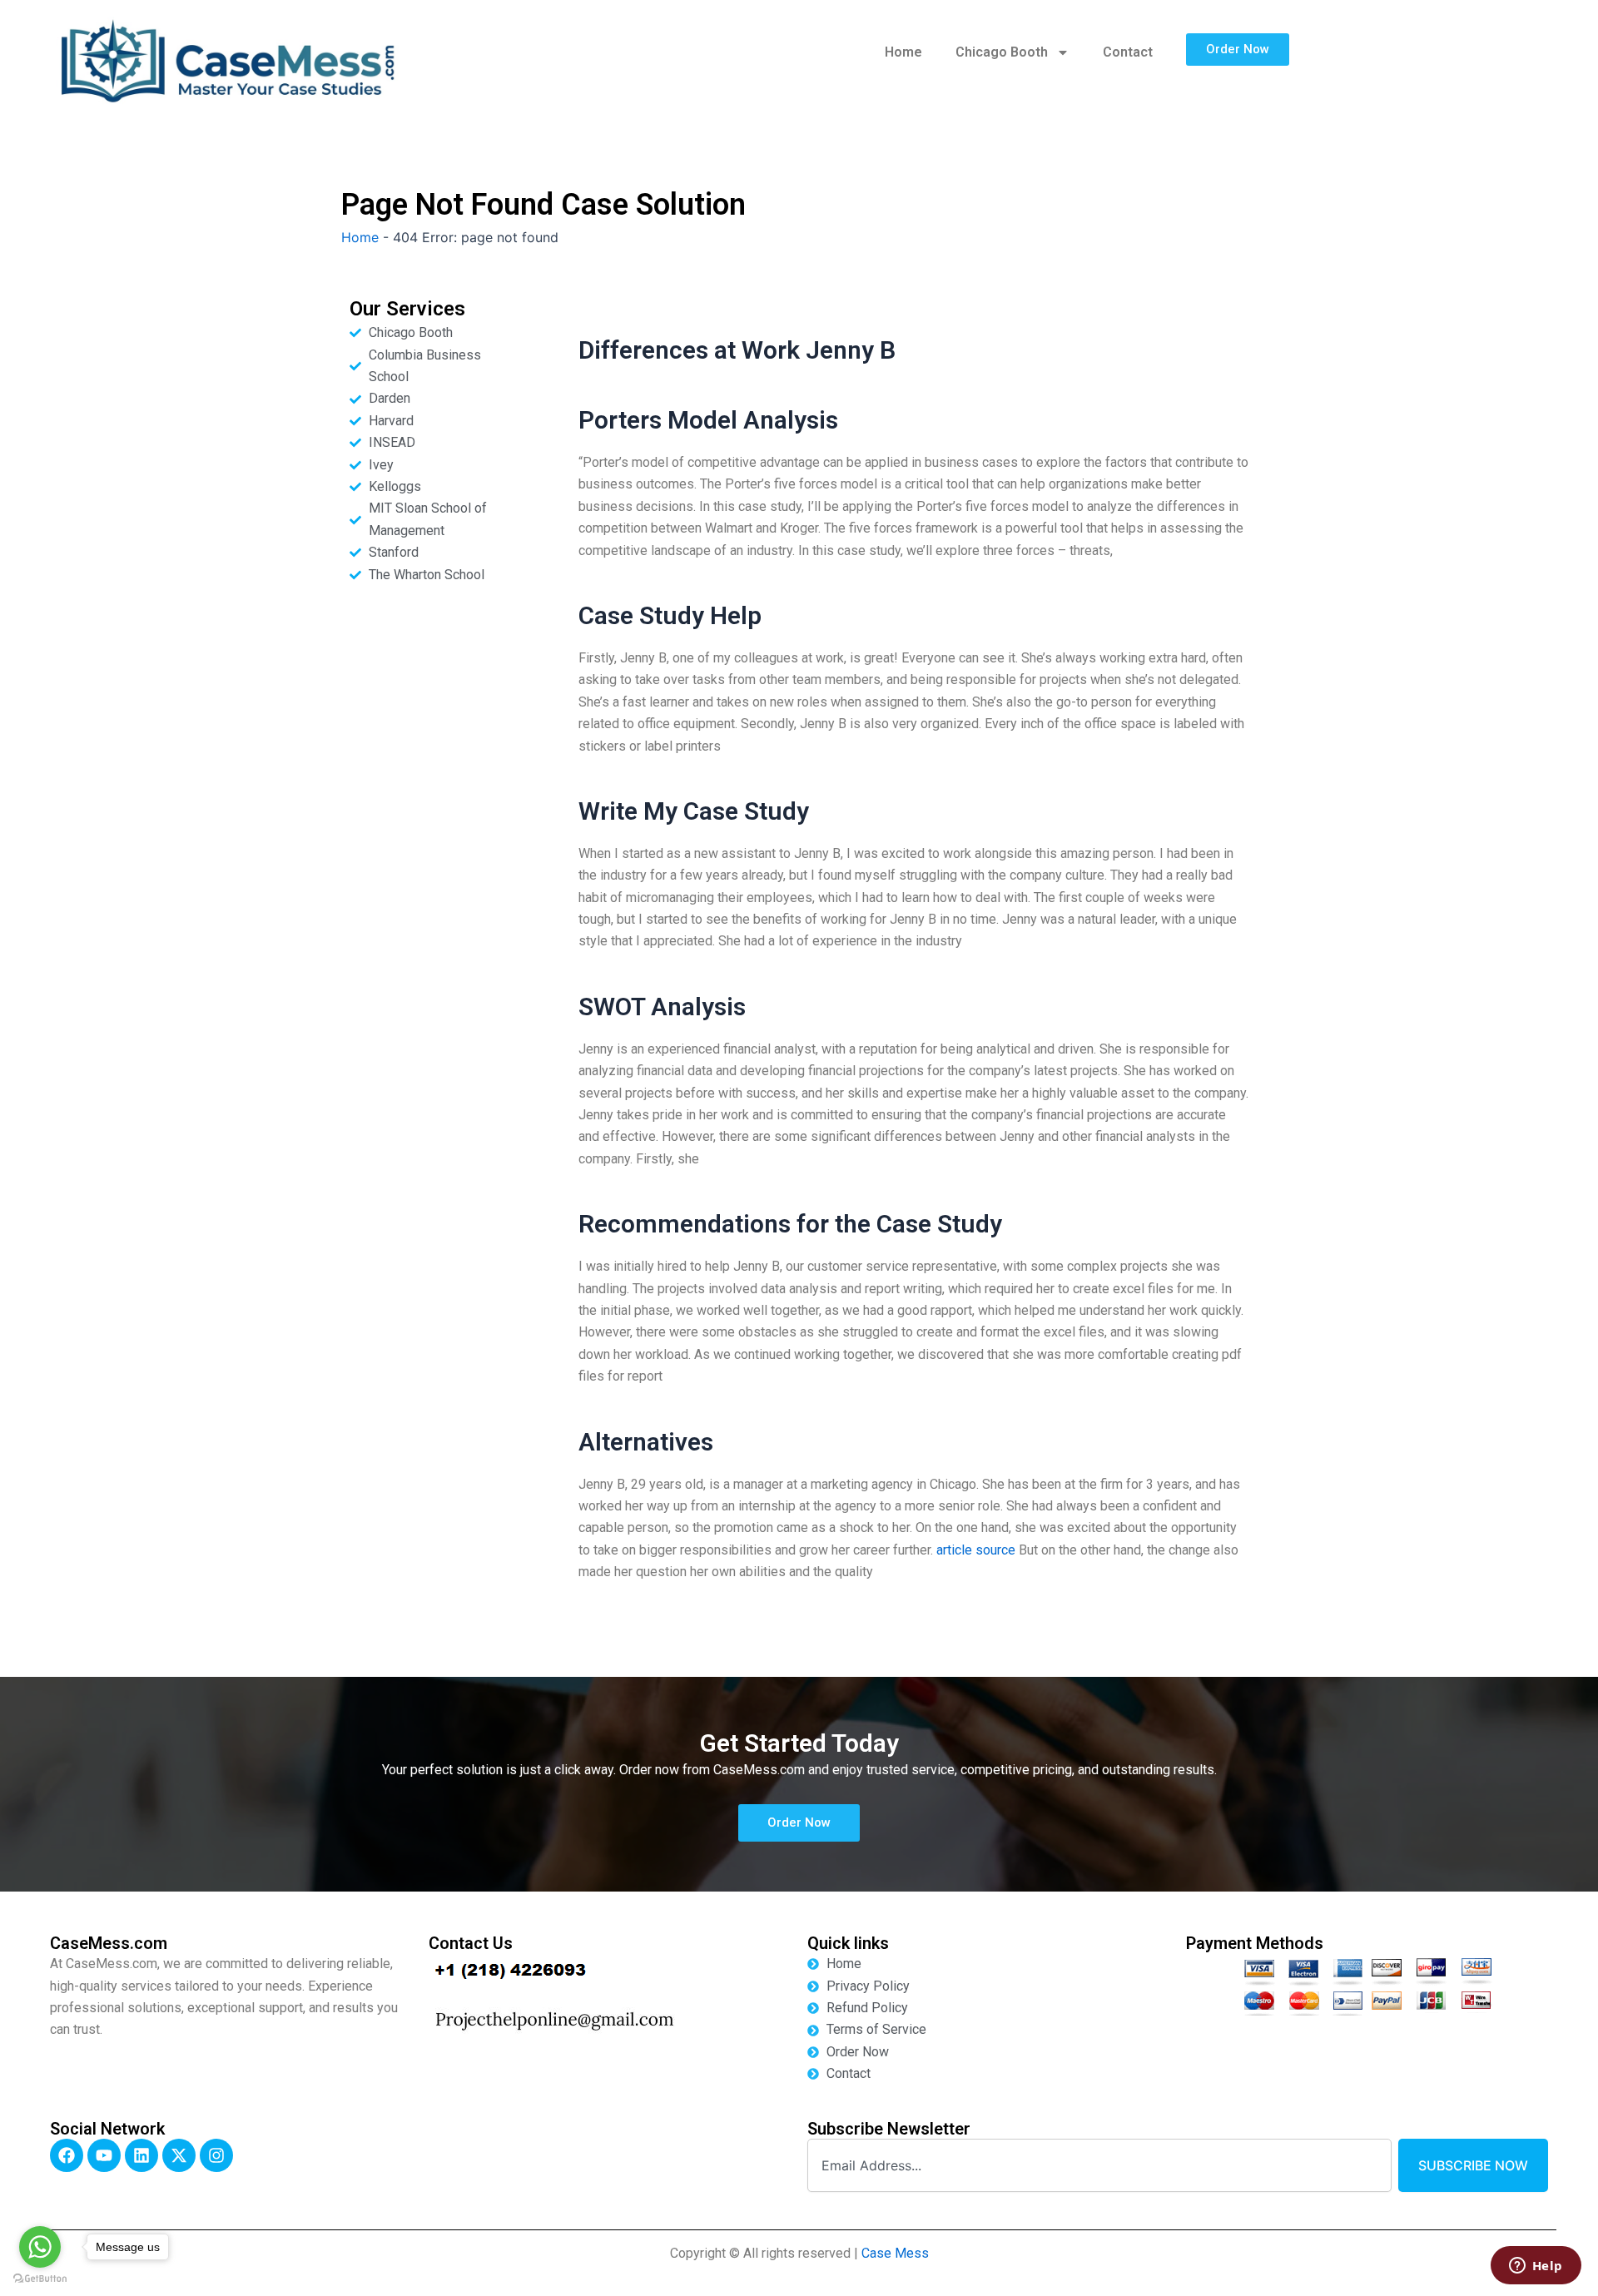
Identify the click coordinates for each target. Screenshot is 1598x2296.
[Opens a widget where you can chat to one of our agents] (1536, 2267)
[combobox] (1099, 2165)
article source (976, 1550)
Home (903, 52)
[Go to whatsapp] (40, 2247)
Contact (1128, 52)
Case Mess (895, 2253)
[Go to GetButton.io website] (40, 2279)
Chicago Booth (1002, 52)
